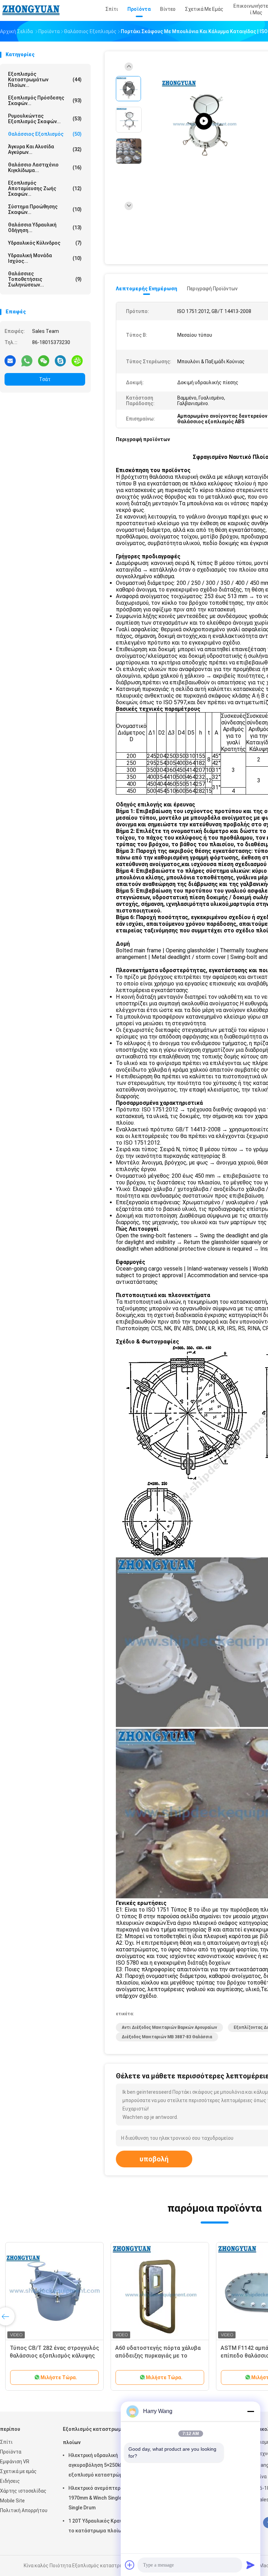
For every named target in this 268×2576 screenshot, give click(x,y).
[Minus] (251, 2411)
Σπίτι (6, 2442)
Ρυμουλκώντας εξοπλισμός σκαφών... (45, 119)
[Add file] (130, 2565)
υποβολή (154, 2159)
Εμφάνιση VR (15, 2462)
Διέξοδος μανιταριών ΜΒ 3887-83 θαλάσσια (167, 2037)
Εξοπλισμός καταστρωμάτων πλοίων (99, 2436)
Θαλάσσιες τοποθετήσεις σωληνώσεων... (45, 279)
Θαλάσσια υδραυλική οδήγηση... (45, 228)
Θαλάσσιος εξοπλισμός (45, 134)
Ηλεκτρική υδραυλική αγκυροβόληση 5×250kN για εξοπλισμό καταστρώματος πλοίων (101, 2466)
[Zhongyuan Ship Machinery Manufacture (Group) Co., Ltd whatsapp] (27, 360)
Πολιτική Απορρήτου (24, 2510)
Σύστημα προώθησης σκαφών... (45, 209)
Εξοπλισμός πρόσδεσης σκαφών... (45, 100)
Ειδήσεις (10, 2481)
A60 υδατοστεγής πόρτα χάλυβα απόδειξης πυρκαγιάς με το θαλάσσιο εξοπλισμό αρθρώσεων (159, 2356)
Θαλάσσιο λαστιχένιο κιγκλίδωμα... (45, 167)
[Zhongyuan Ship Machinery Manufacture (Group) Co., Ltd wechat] (44, 360)
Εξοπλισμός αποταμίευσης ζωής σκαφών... (45, 188)
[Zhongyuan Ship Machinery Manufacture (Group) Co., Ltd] (31, 10)
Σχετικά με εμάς (18, 2471)
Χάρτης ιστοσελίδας (23, 2491)
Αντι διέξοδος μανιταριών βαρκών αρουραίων (169, 2027)
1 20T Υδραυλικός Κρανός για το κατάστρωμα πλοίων (102, 2526)
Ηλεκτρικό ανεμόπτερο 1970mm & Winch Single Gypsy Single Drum (103, 2498)
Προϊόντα (11, 2452)
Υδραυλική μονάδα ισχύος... (45, 258)
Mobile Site (12, 2501)
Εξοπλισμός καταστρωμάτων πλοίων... (45, 80)
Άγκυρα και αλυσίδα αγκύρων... (45, 149)
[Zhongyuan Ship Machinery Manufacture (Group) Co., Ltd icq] (77, 360)
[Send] (251, 2565)
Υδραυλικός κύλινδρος (45, 243)
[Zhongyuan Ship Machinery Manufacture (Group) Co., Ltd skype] (60, 360)
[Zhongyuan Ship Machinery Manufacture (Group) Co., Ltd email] (10, 360)
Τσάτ (45, 379)
